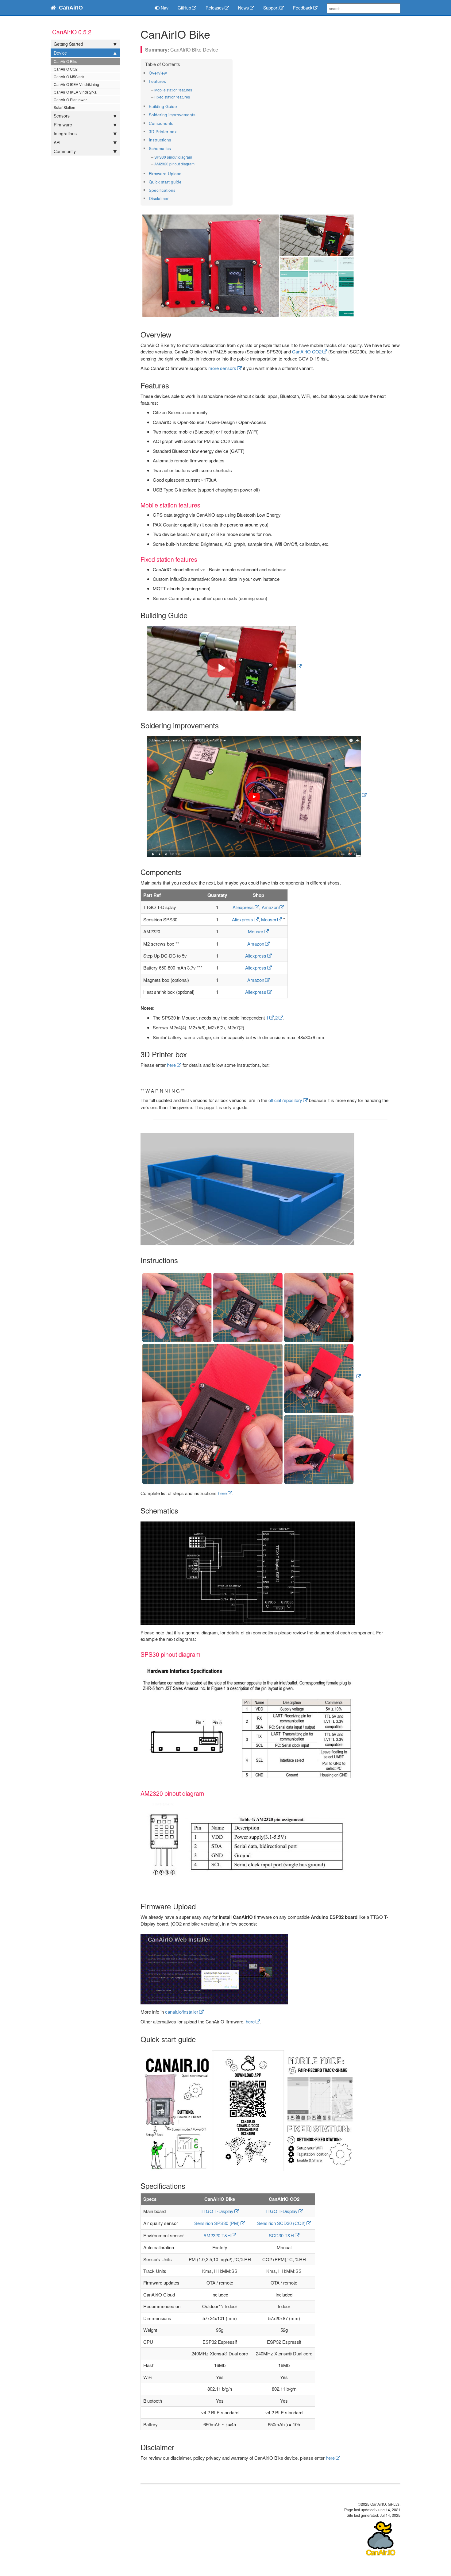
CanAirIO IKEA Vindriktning (76, 84)
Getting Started (68, 44)
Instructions (160, 140)
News (243, 8)
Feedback (303, 8)
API (57, 142)
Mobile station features (173, 90)
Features (157, 81)
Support (271, 8)
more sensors (222, 368)
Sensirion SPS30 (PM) (217, 2223)
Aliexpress (243, 907)
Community (65, 151)
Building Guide (163, 106)
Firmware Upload (165, 174)
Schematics (160, 148)
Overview (158, 73)
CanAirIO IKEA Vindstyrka (75, 92)
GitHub (184, 8)
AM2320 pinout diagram (174, 164)
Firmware (63, 125)
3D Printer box (163, 131)
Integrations (65, 133)
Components (161, 123)
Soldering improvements (172, 115)
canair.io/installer (182, 2012)
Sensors (62, 116)
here (171, 1065)
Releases (215, 8)
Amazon (270, 907)
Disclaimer (159, 198)
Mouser (269, 919)
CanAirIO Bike (66, 61)
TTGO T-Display (217, 2211)
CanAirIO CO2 (66, 69)
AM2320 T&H (217, 2235)
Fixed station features (172, 97)
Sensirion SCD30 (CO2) (281, 2223)
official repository (285, 1100)
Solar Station (64, 107)
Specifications (162, 190)
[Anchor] (169, 73)
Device (60, 53)
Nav (164, 8)
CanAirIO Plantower (70, 100)
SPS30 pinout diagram (173, 157)
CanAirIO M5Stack (69, 77)
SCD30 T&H (281, 2235)
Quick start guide (165, 182)
